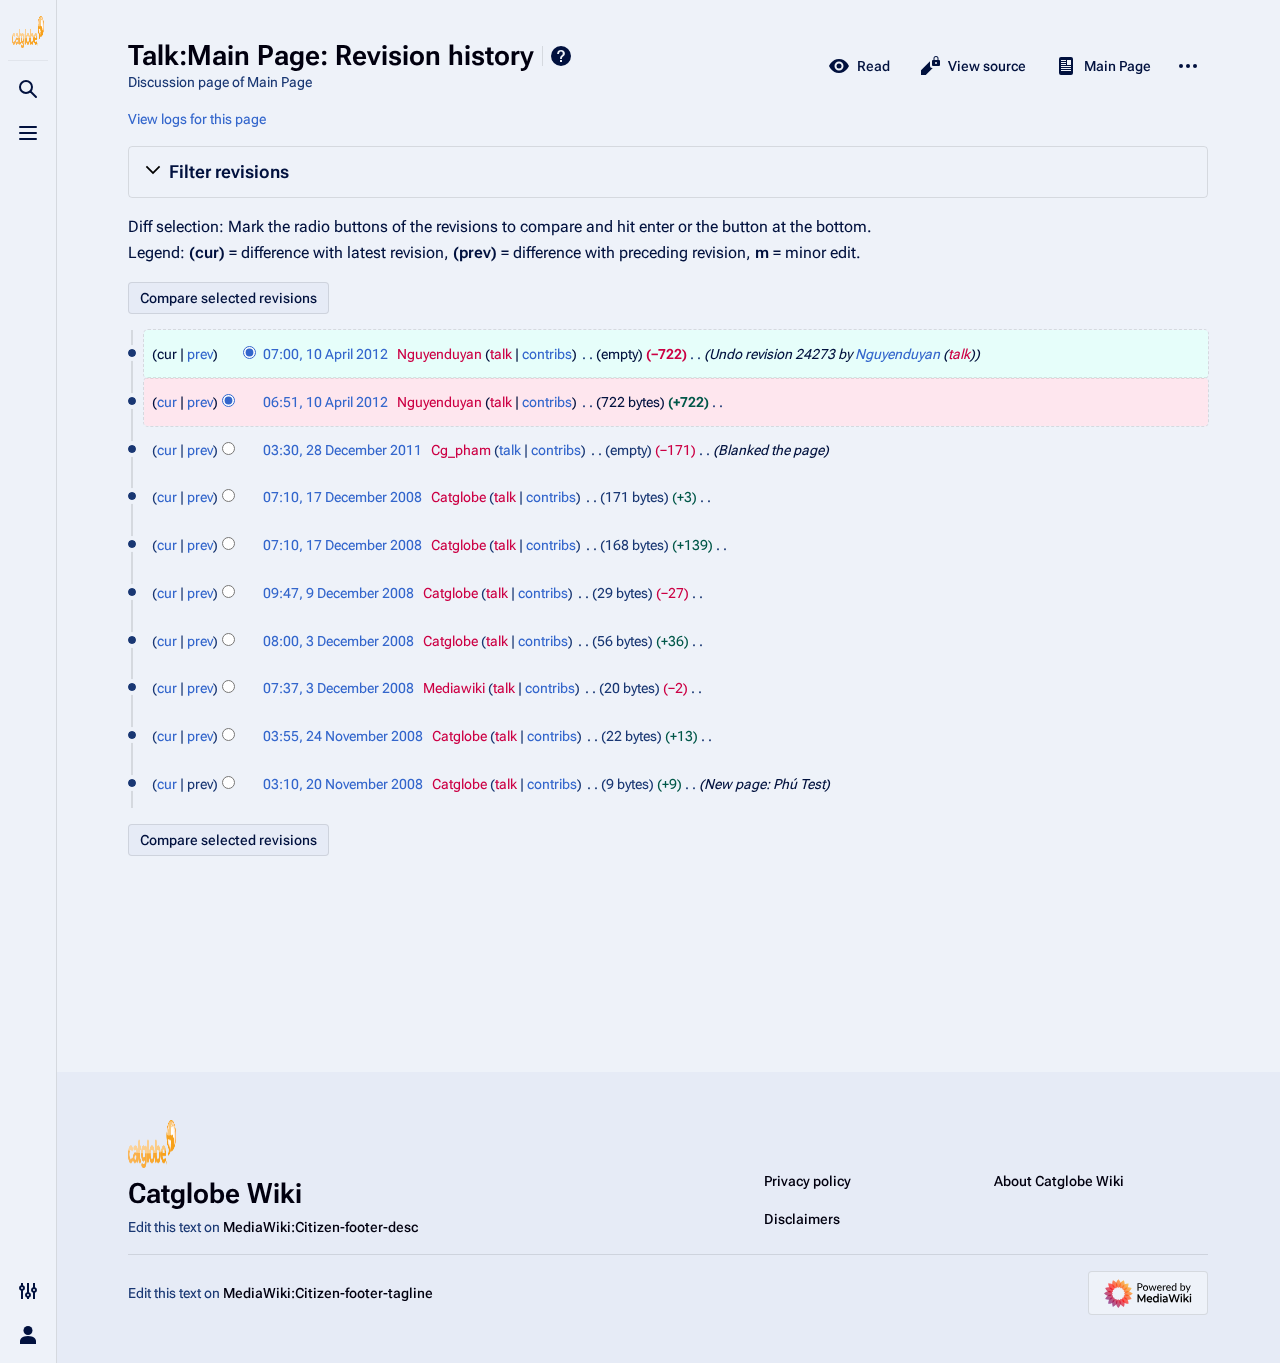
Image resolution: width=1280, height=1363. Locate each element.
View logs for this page (197, 119)
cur (167, 402)
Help (561, 56)
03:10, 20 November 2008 (343, 784)
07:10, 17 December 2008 (342, 497)
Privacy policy (807, 1181)
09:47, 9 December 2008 (338, 593)
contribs (547, 354)
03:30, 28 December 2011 (342, 450)
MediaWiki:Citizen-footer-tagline (328, 1293)
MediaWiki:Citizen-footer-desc (320, 1227)
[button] (668, 172)
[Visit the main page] (28, 32)
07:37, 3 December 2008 (338, 688)
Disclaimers (802, 1219)
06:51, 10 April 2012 (325, 402)
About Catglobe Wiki (1059, 1181)
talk (501, 354)
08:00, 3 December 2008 (338, 641)
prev (200, 354)
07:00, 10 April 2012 (325, 354)
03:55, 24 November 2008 (343, 736)
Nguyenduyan (897, 354)
